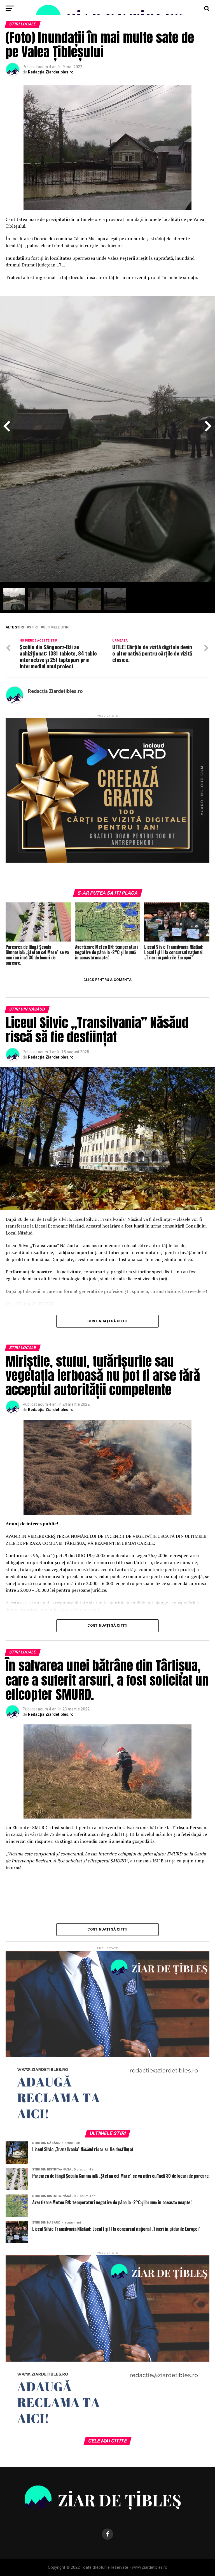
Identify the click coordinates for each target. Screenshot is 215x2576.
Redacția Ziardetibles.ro (51, 72)
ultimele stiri (56, 627)
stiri (33, 627)
